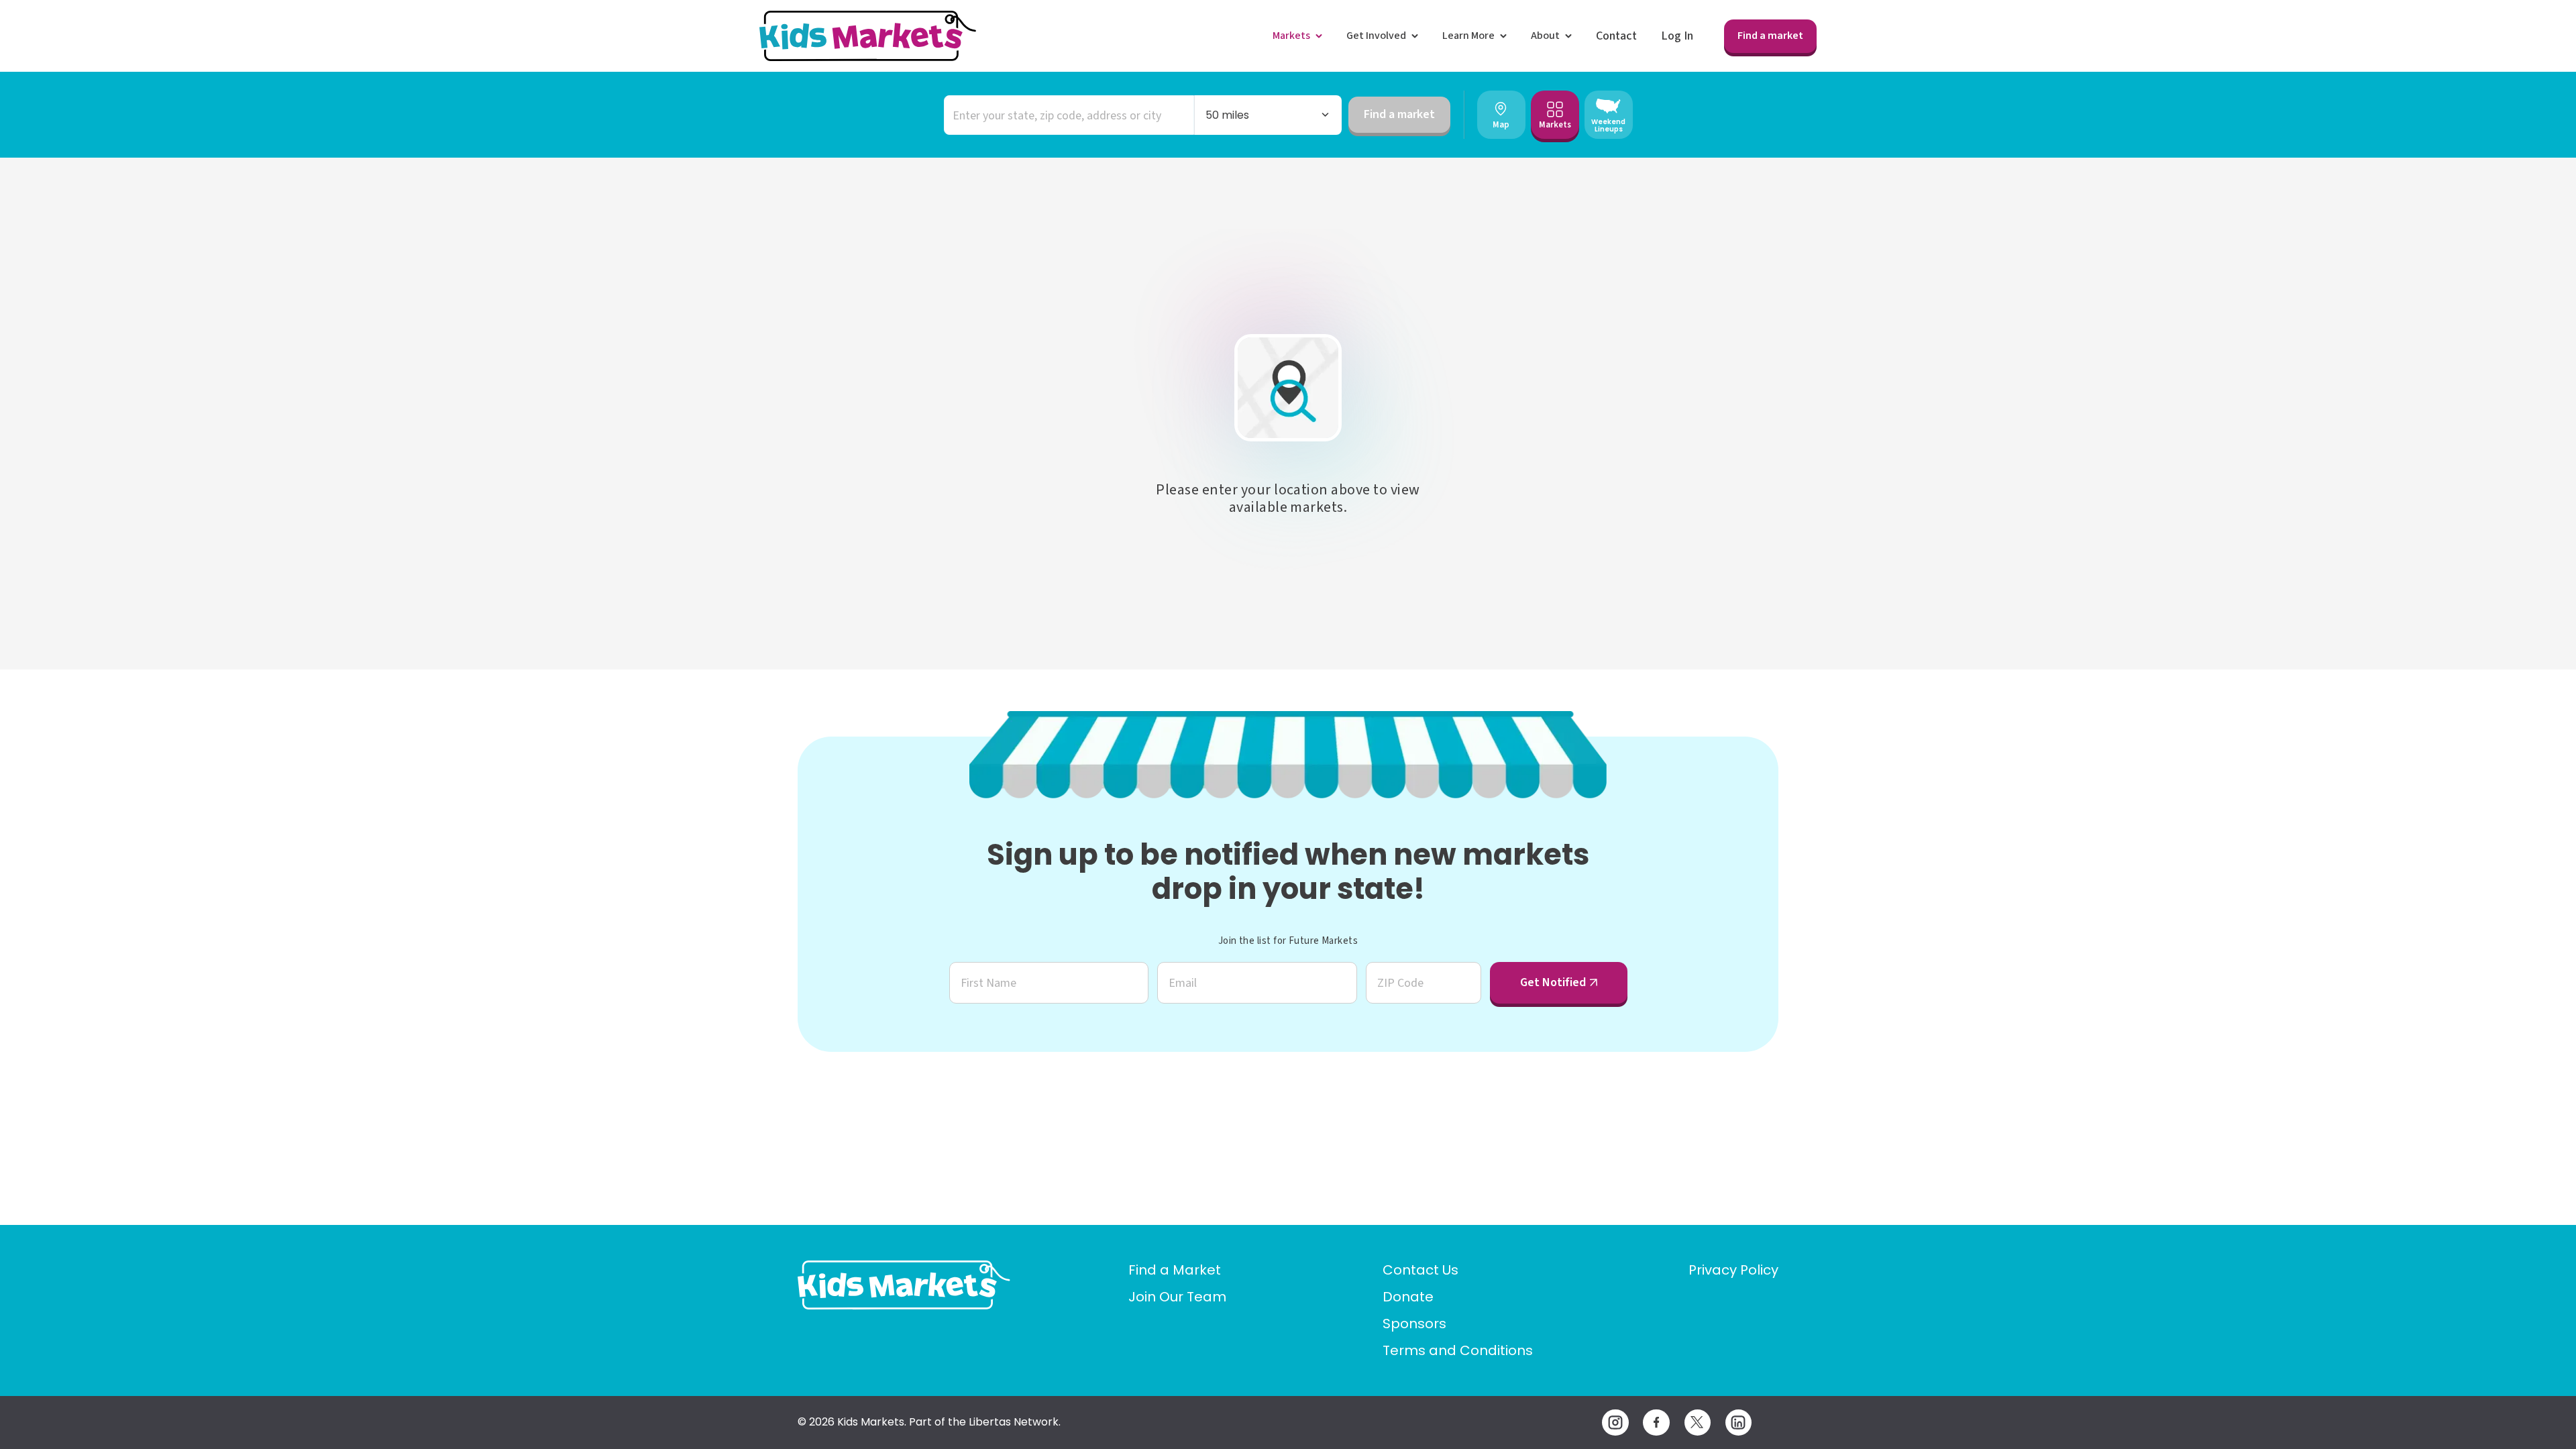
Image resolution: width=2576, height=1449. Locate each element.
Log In (1677, 36)
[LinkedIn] (1738, 1423)
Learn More (1468, 36)
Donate (1408, 1297)
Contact (1616, 36)
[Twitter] (1698, 1423)
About (1545, 36)
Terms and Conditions (1458, 1350)
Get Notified (1553, 982)
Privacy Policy (1733, 1270)
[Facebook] (1656, 1423)
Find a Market (1175, 1270)
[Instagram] (1615, 1423)
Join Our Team (1177, 1297)
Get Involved (1376, 36)
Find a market (1770, 36)
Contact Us (1420, 1270)
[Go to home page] (904, 1285)
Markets (1291, 36)
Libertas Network (1014, 1422)
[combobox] (1069, 115)
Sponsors (1414, 1324)
